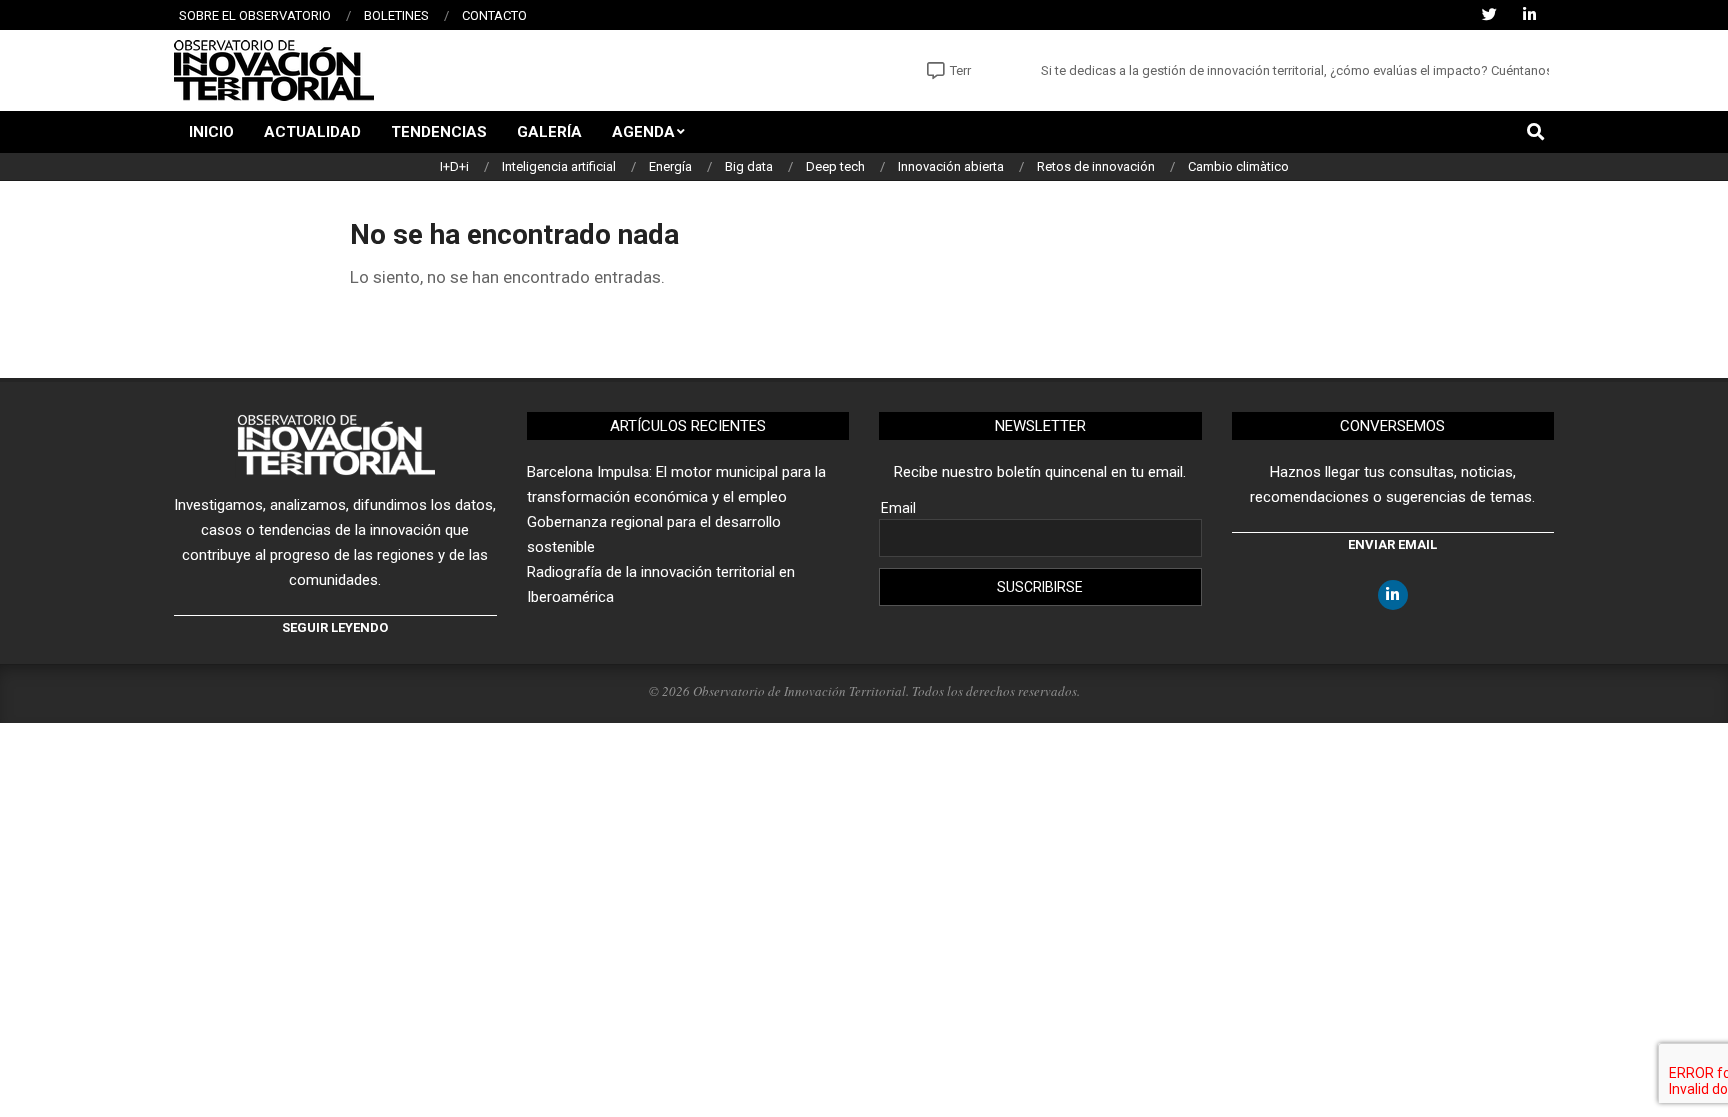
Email (898, 508)
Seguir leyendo (335, 627)
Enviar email (1392, 544)
